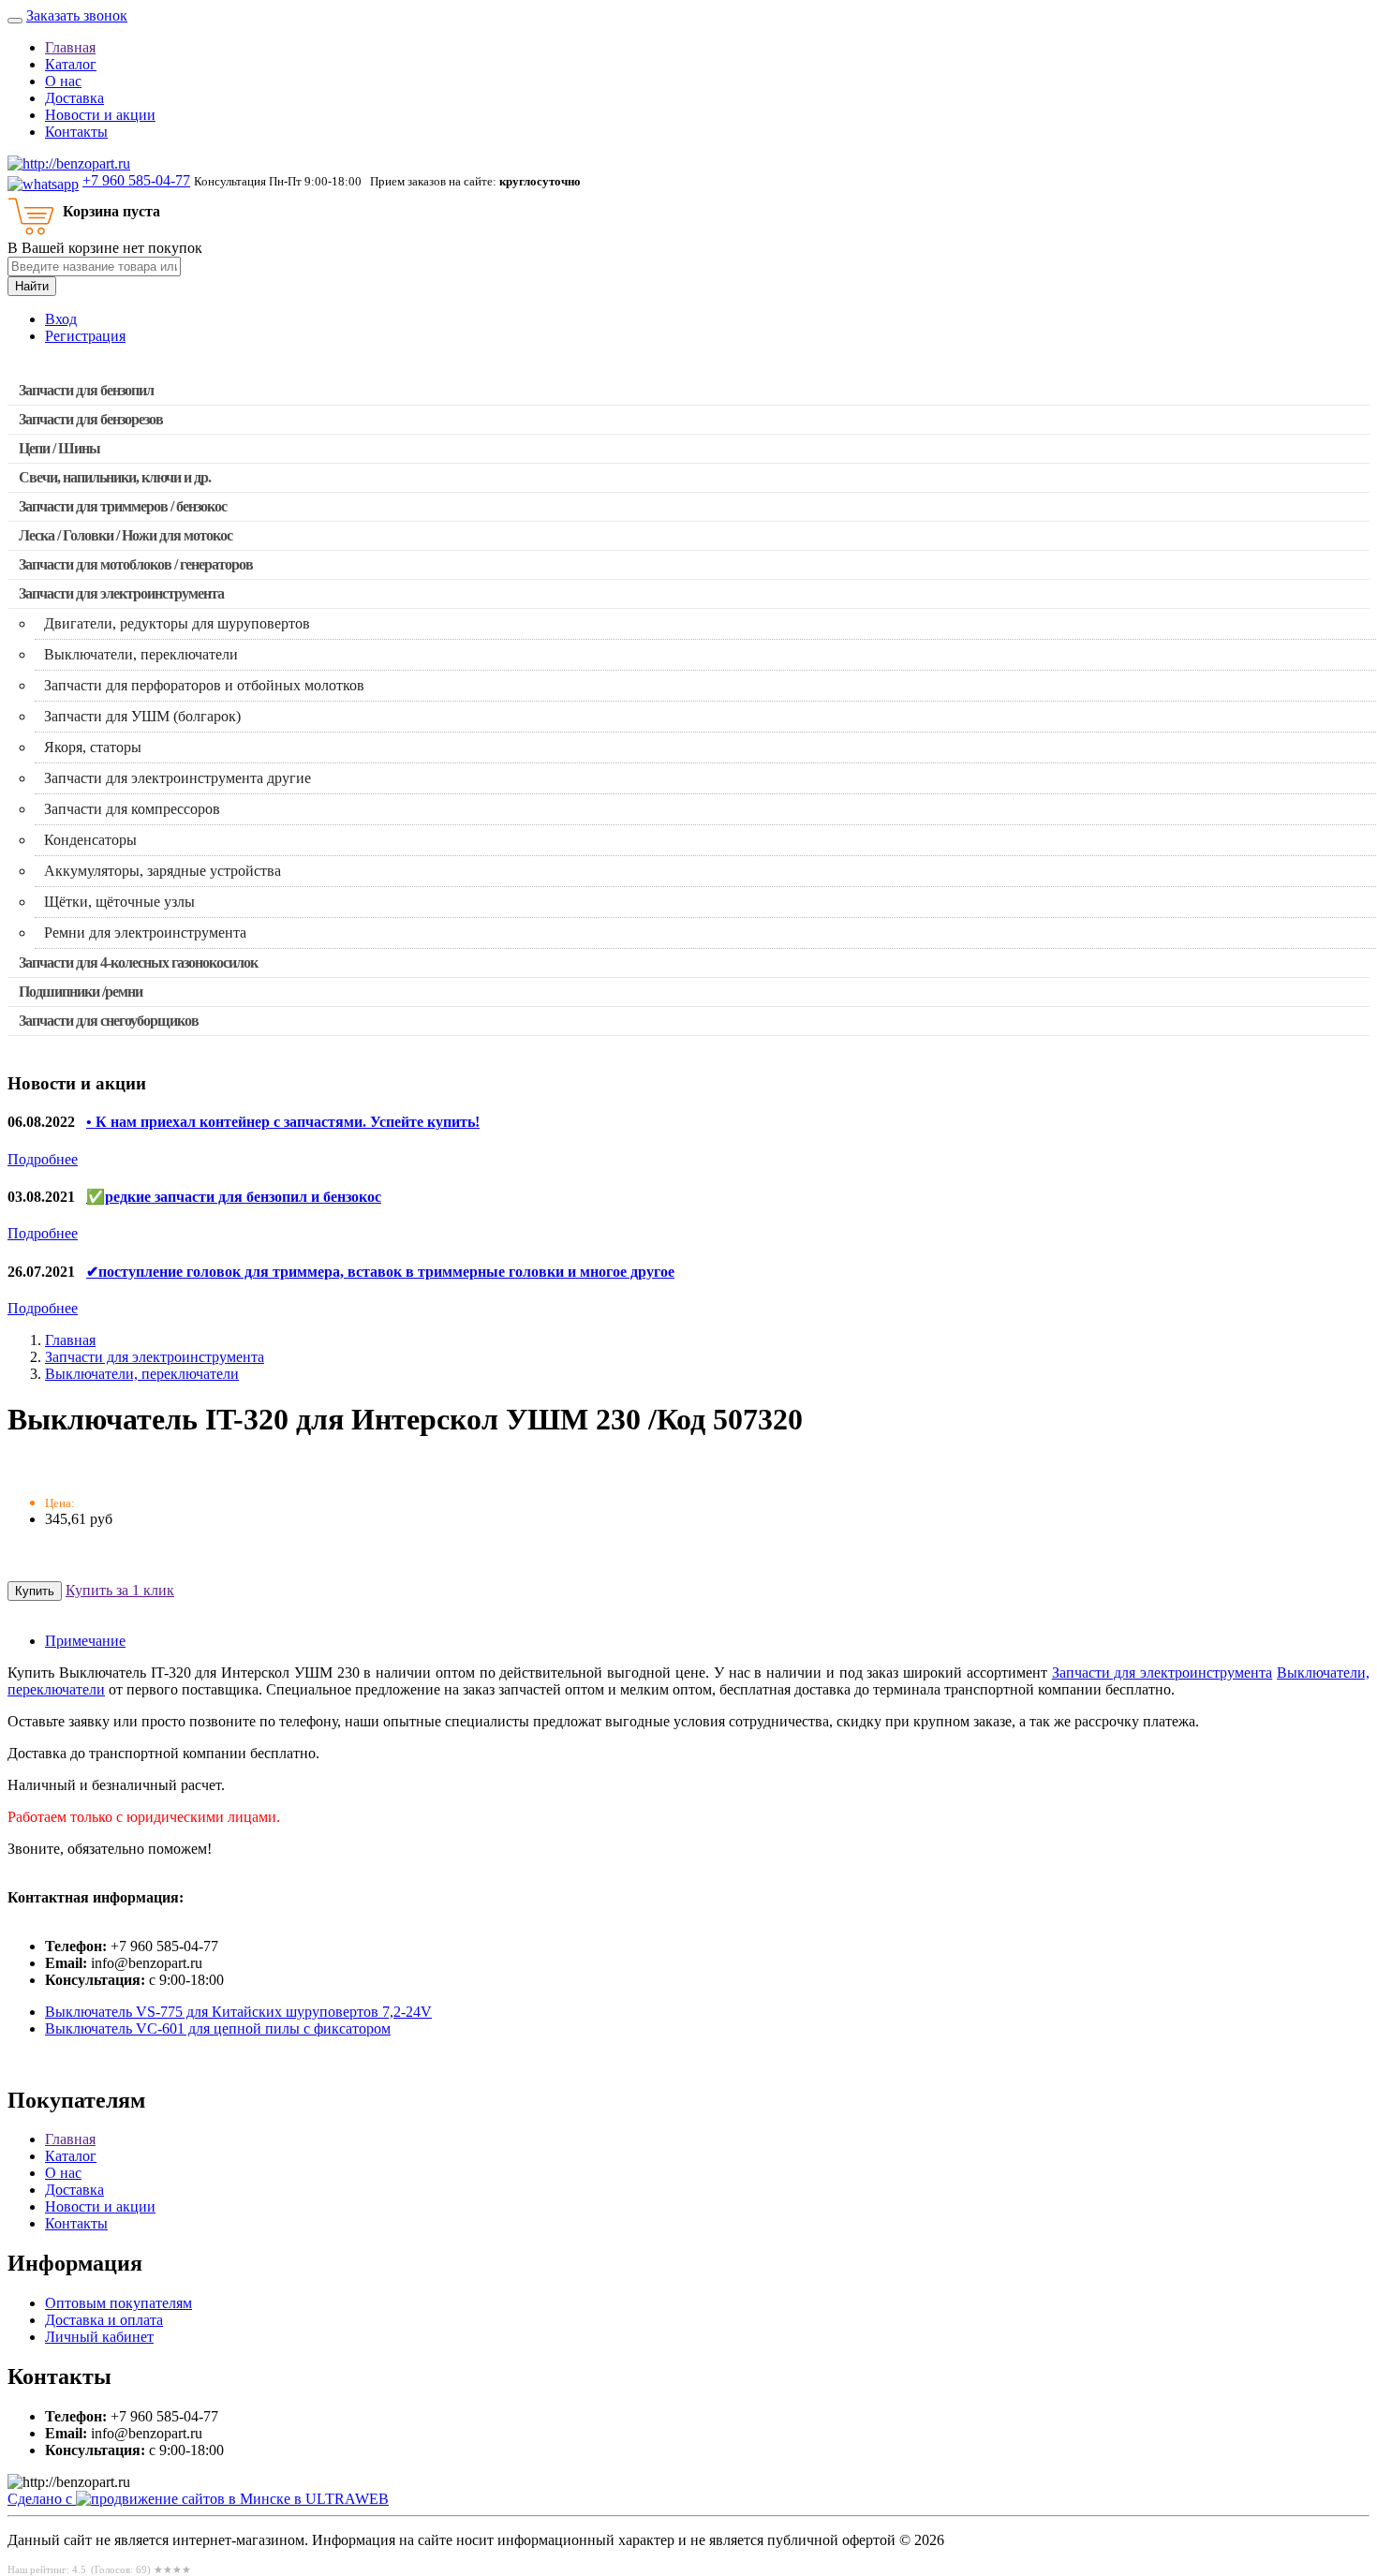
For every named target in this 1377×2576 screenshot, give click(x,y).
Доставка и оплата (104, 2320)
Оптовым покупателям (118, 2303)
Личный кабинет (99, 2337)
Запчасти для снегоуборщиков (109, 1021)
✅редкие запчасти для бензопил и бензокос (234, 1197)
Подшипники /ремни (81, 992)
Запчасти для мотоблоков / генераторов (136, 564)
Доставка (74, 98)
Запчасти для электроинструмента (121, 593)
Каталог (71, 64)
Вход (61, 319)
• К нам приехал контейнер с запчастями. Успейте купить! (283, 1122)
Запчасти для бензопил (86, 390)
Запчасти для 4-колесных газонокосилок (138, 962)
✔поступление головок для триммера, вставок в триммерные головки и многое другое (380, 1272)
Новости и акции (100, 115)
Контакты (76, 132)
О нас (63, 81)
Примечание (85, 1641)
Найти (32, 286)
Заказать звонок (77, 15)
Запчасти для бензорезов (91, 419)
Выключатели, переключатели (142, 1374)
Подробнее (43, 1159)
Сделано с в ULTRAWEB (198, 2499)
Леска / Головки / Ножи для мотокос (126, 535)
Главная (70, 47)
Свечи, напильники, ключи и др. (115, 477)
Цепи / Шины (59, 448)
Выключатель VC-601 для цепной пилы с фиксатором (218, 2028)
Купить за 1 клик (120, 1590)
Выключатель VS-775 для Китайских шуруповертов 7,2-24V (238, 2012)
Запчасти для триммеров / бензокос (123, 506)
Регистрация (85, 336)
